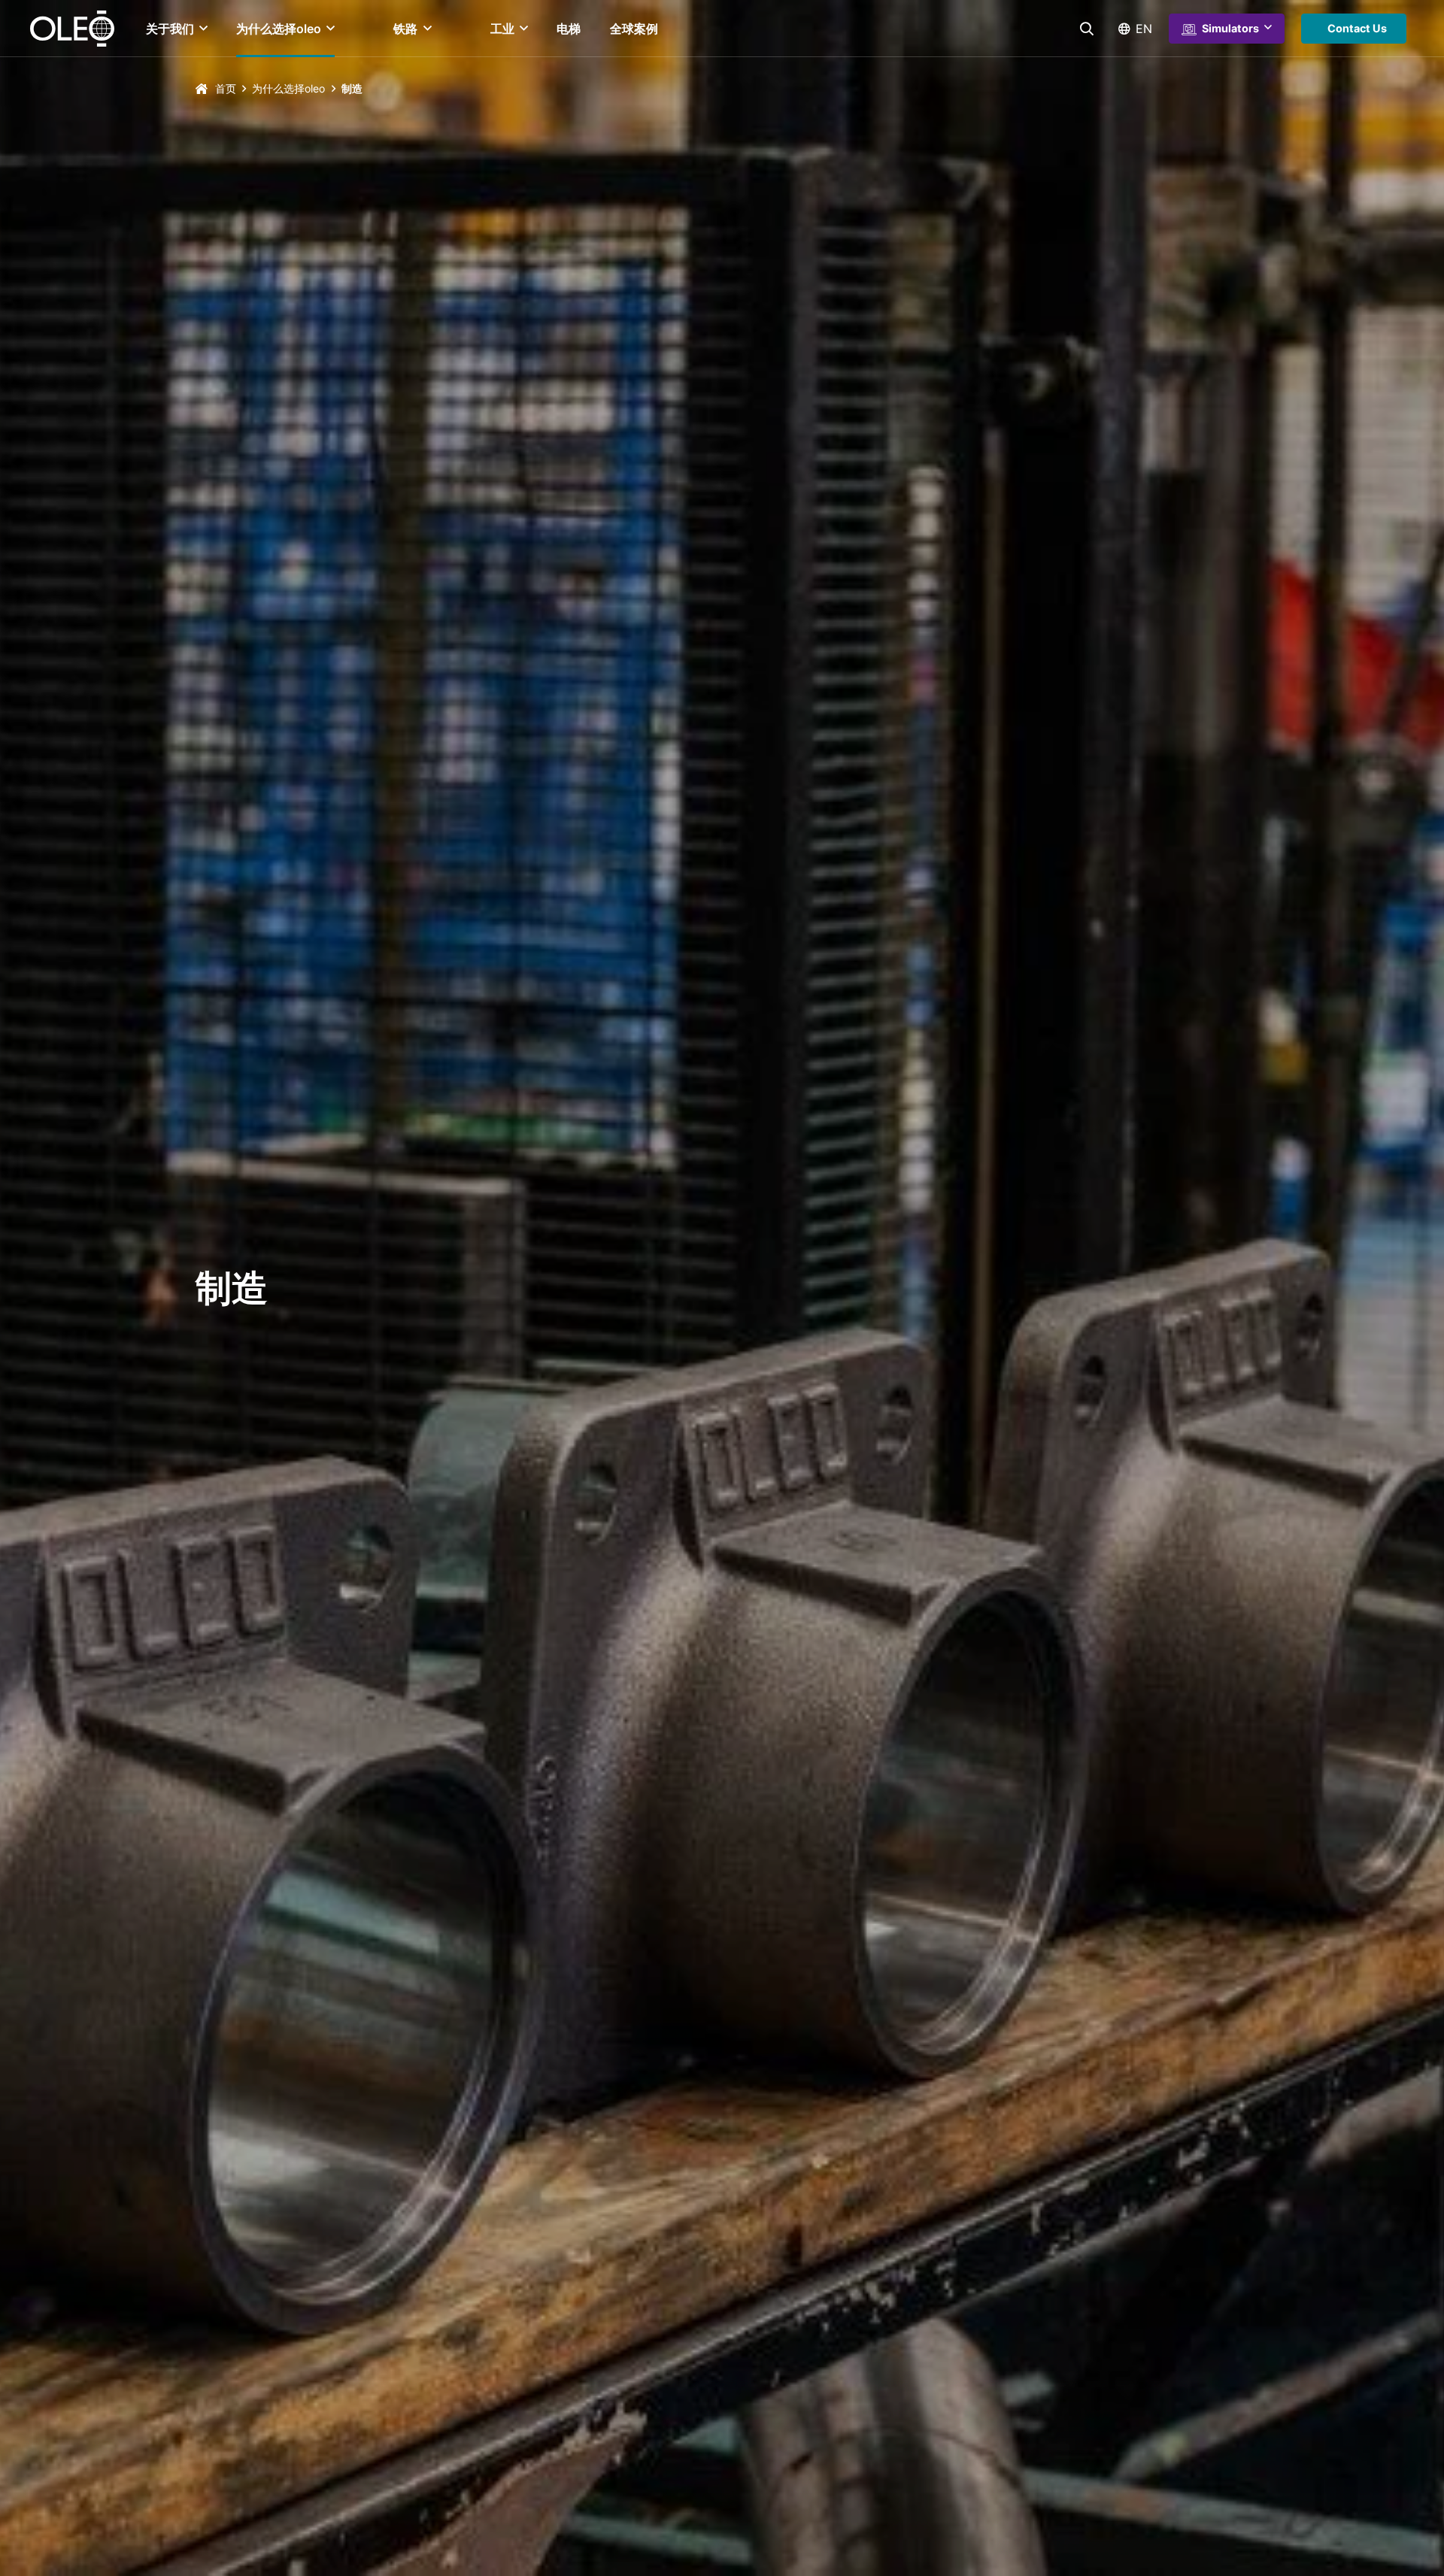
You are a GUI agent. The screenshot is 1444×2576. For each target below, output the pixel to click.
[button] (201, 29)
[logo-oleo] (72, 29)
